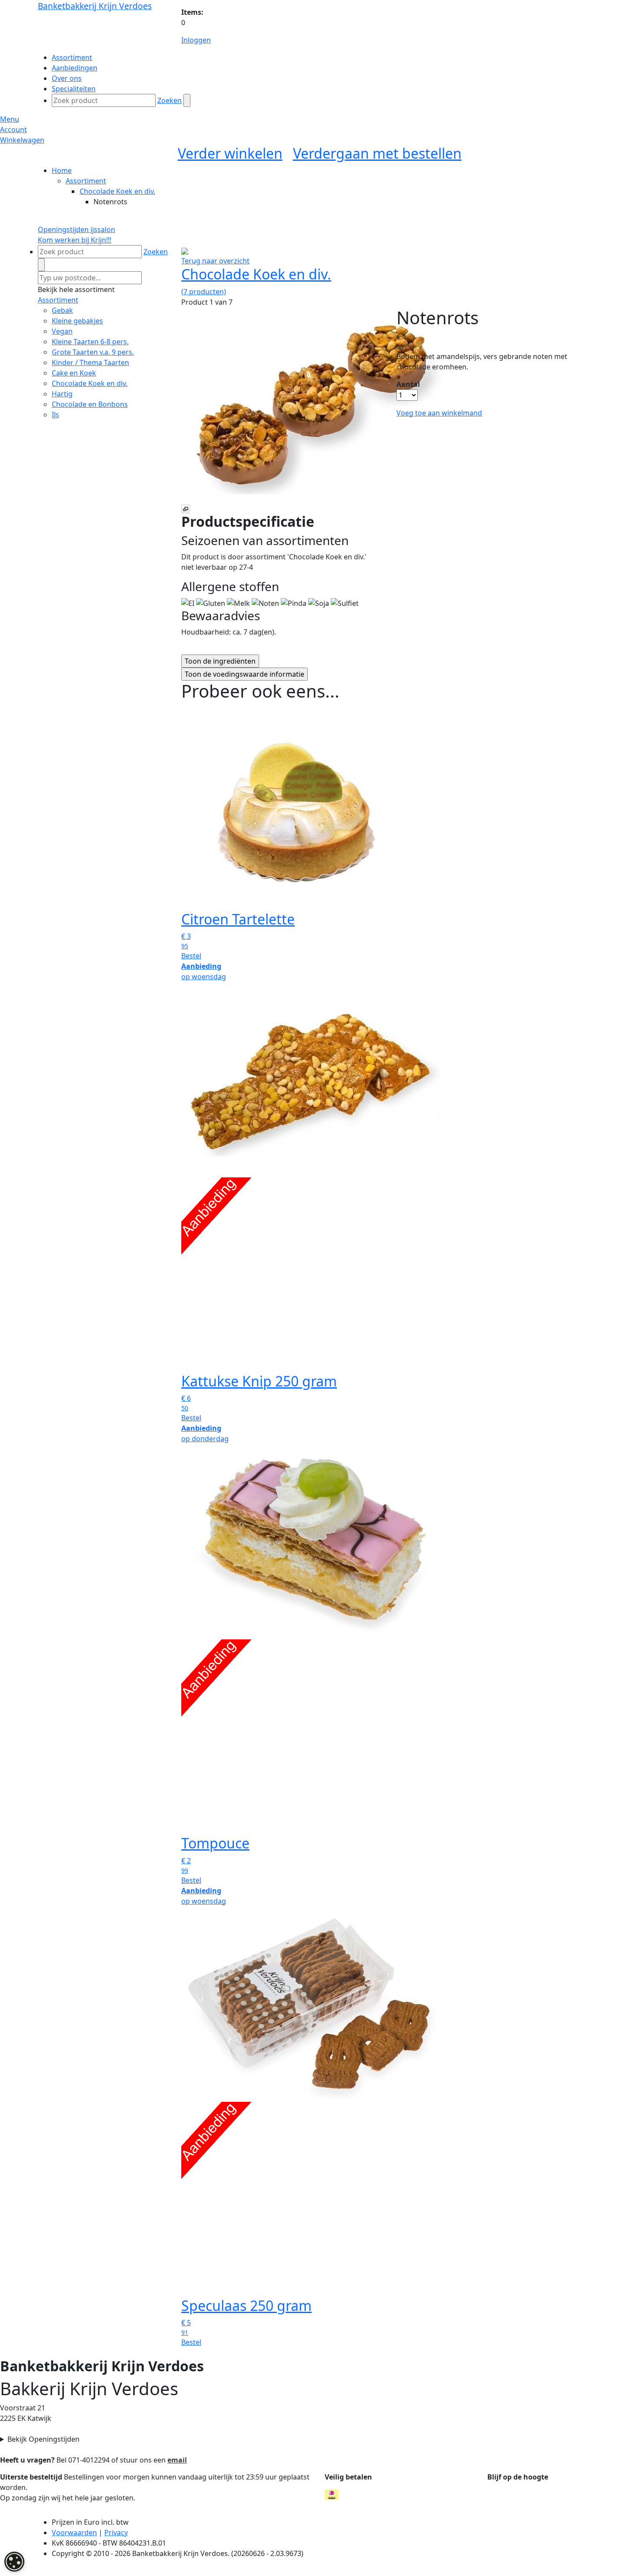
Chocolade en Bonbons (90, 404)
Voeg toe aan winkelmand (439, 413)
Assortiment (86, 181)
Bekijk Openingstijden (43, 2439)
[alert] (14, 2562)
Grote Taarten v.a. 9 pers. (93, 352)
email (177, 2460)
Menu (10, 119)
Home (62, 170)
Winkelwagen (22, 140)
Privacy (116, 2533)
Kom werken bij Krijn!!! (75, 240)
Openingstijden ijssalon (77, 229)
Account (13, 130)
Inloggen (196, 40)
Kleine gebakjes (77, 321)
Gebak (62, 310)
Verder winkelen (230, 153)
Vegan (62, 331)
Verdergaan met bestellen (377, 153)
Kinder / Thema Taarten (90, 362)
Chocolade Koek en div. (117, 191)
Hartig (62, 394)
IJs (55, 415)
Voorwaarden (74, 2533)
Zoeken (170, 100)
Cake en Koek (74, 373)
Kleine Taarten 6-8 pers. (90, 342)
